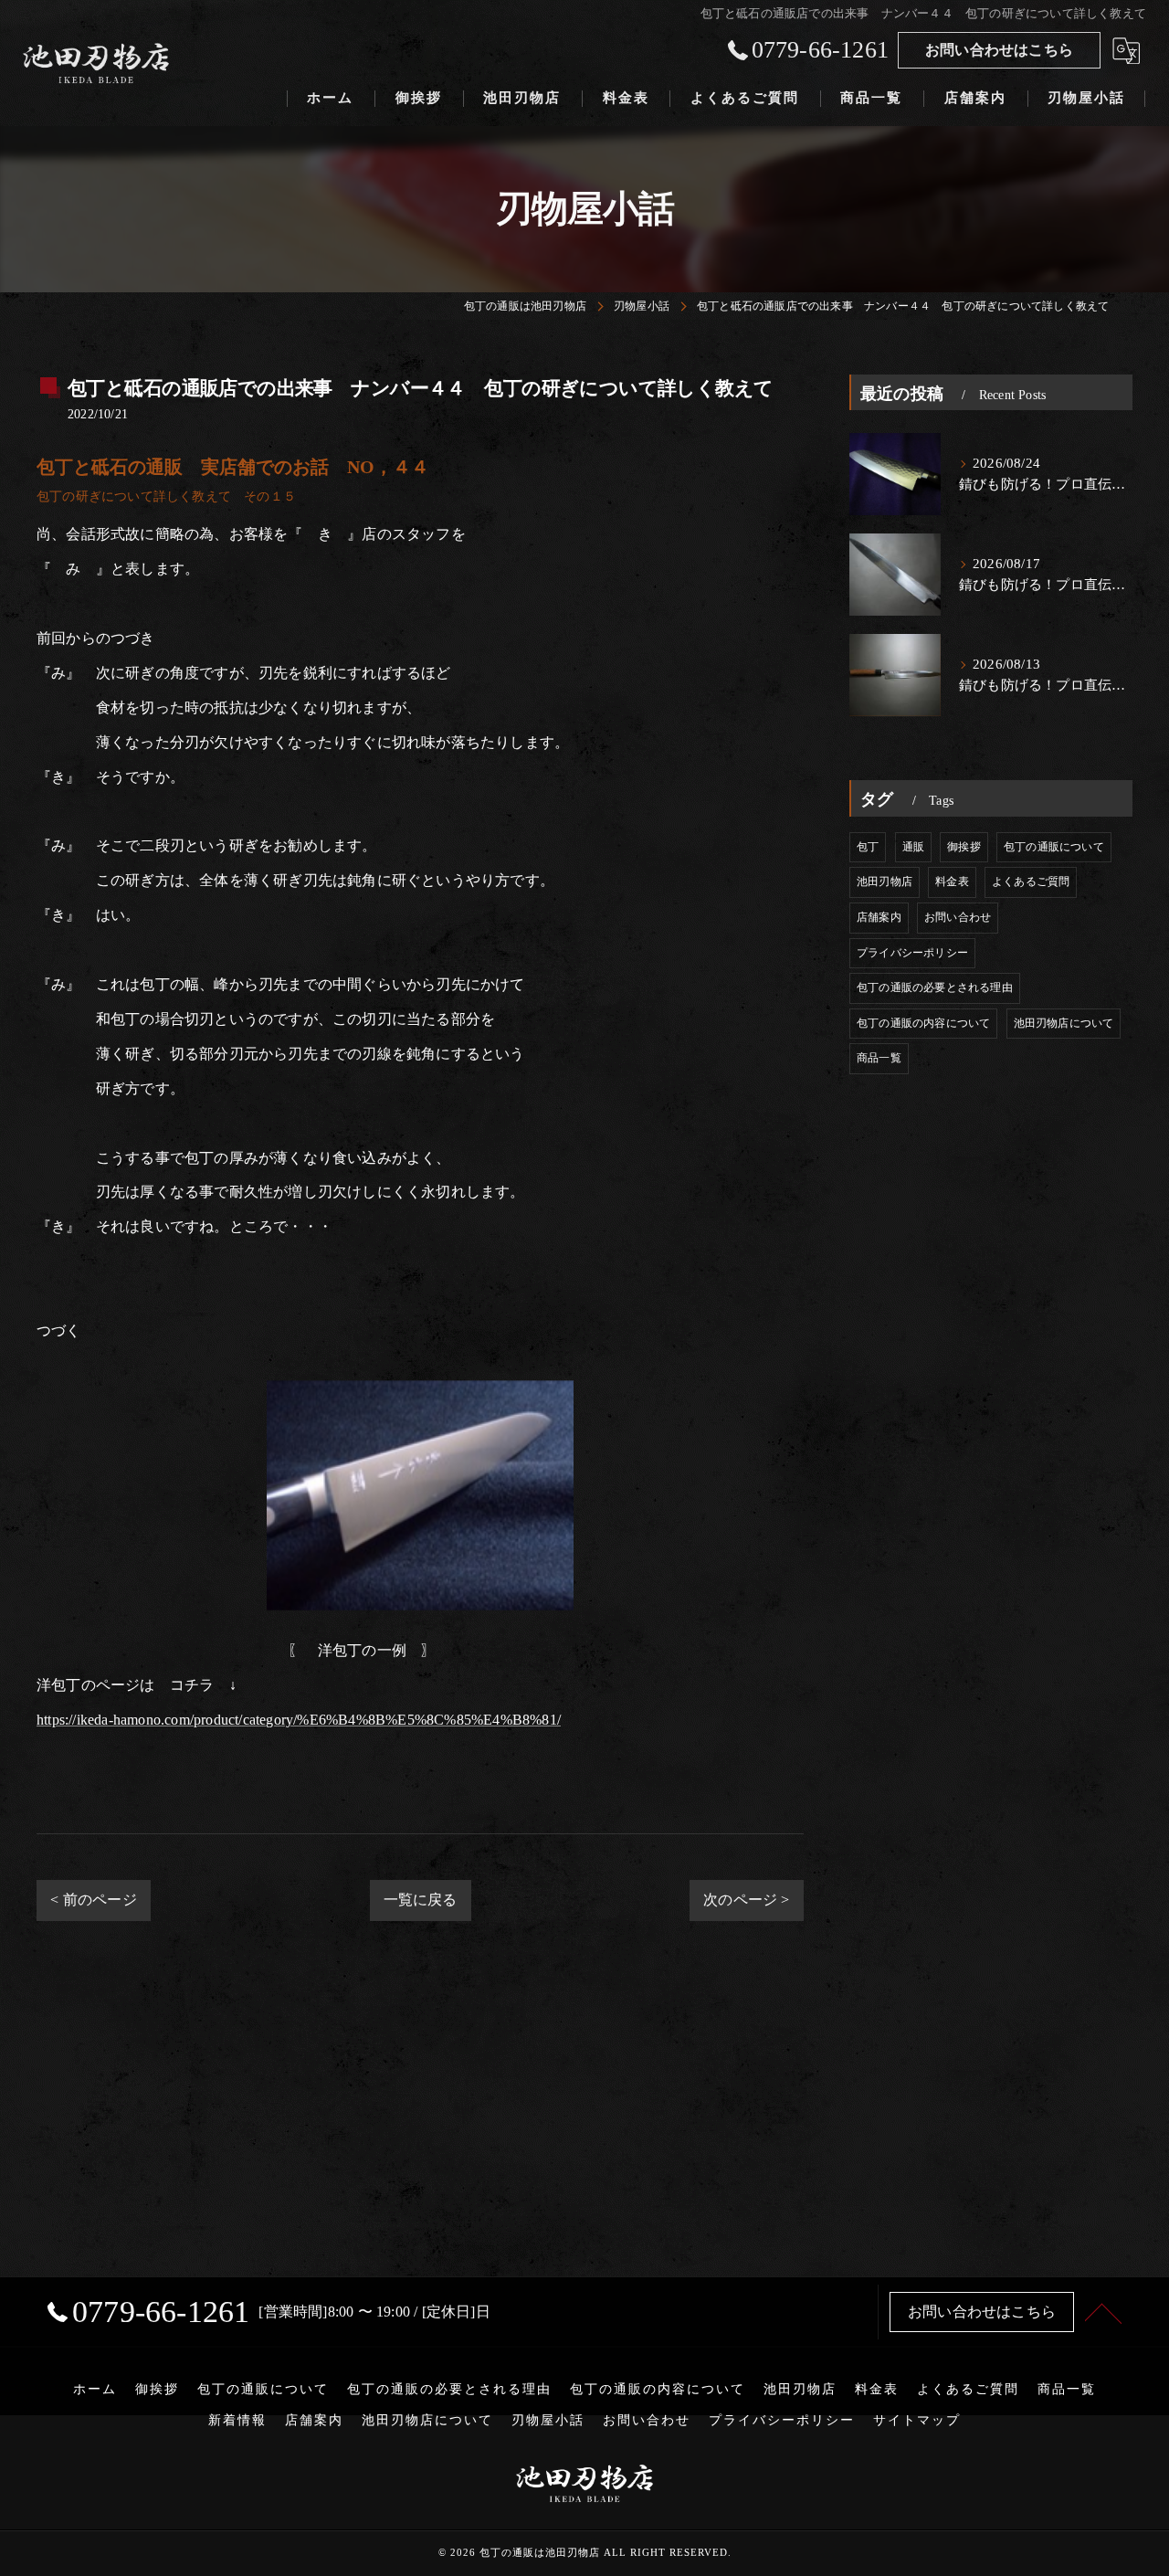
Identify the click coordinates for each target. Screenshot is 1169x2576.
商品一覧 (879, 1058)
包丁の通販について (1054, 847)
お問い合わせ (958, 917)
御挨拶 (964, 847)
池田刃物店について (1064, 1023)
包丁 (868, 847)
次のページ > (746, 1900)
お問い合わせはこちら (999, 50)
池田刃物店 (885, 882)
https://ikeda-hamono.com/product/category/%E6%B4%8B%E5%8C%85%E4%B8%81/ (299, 1720)
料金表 (952, 882)
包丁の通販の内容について (923, 1023)
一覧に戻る (421, 1900)
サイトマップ (917, 2420)
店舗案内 (879, 917)
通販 (913, 847)
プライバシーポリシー (912, 953)
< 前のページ (93, 1900)
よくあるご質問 (1031, 882)
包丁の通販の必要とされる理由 (935, 987)
